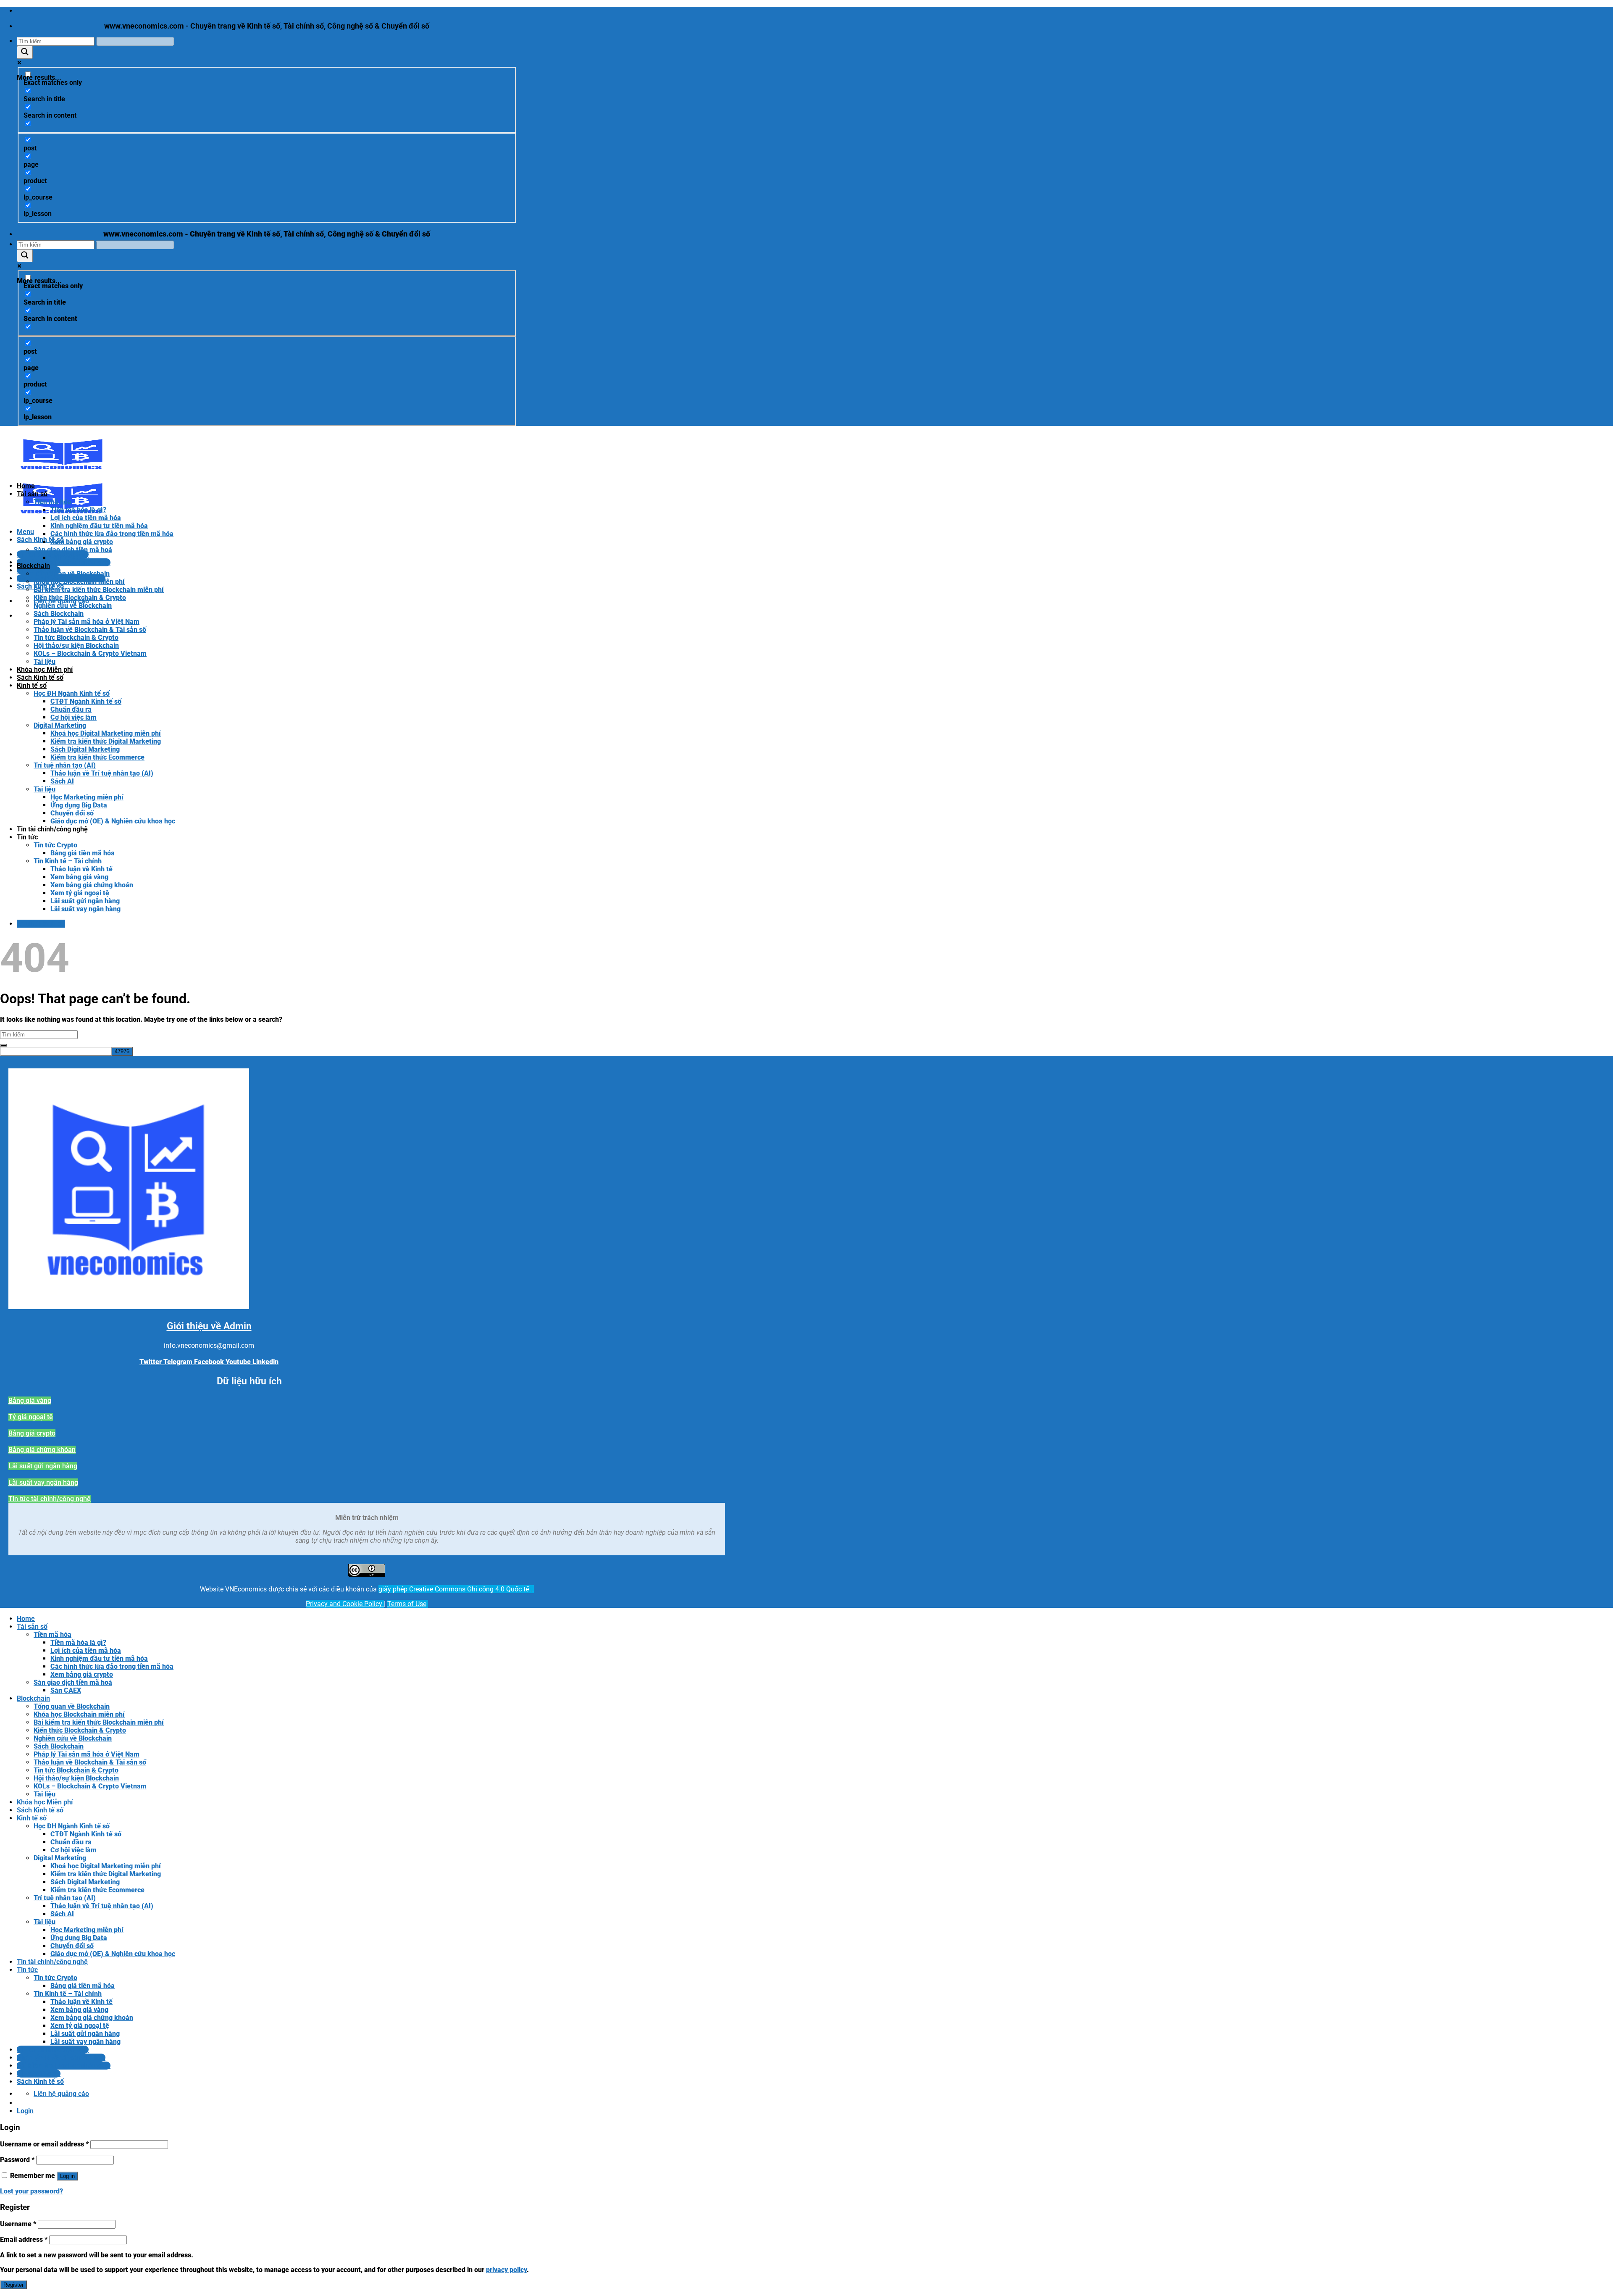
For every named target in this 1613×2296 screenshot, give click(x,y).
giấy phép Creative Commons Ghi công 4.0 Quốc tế (454, 1589)
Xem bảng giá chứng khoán (92, 885)
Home (26, 486)
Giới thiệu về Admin (209, 1326)
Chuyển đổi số (72, 813)
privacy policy (506, 2270)
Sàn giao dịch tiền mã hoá (73, 550)
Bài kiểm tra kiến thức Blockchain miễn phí (99, 590)
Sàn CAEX (66, 558)
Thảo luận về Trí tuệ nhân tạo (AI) (102, 773)
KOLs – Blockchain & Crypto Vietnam (90, 654)
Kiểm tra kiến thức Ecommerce (97, 757)
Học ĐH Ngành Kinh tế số (72, 693)
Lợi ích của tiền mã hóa (86, 518)
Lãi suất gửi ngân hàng (85, 901)
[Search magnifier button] (25, 52)
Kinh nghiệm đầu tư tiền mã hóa (99, 526)
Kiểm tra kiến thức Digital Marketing (106, 741)
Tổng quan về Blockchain (72, 574)
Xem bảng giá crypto (82, 542)
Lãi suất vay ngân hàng (85, 909)
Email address (24, 2239)
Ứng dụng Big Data (79, 805)
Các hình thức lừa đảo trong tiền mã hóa (112, 534)
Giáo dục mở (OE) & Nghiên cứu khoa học (113, 821)
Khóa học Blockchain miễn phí (79, 582)
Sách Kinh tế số (40, 677)
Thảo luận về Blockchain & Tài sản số (90, 630)
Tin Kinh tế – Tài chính (68, 861)
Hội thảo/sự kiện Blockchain (76, 646)
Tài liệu (45, 661)
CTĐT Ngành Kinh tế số (86, 701)
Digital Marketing (60, 725)
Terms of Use (407, 1604)
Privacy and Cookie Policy (345, 1604)
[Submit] (3, 1045)
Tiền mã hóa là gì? (78, 510)
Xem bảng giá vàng (79, 877)
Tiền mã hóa (53, 502)
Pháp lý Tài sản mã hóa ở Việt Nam (87, 622)
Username (18, 2224)
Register (13, 2285)
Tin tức (27, 837)
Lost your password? (32, 2191)
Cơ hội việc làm (74, 717)
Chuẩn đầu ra (71, 709)
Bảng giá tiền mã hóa (83, 853)
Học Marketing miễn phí (87, 797)
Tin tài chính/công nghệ (52, 829)
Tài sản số (32, 494)
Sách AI (62, 781)
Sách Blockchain (59, 614)
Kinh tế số (32, 685)
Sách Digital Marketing (85, 749)
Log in (67, 2176)
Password (17, 2160)
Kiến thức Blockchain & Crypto (80, 598)
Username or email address (44, 2144)
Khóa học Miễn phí (45, 669)
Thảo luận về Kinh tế (81, 869)
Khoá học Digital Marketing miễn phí (106, 733)
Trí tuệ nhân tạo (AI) (65, 765)
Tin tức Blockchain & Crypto (76, 638)
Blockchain (33, 566)
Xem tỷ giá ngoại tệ (80, 893)
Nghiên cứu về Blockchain (73, 606)
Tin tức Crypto (55, 845)
